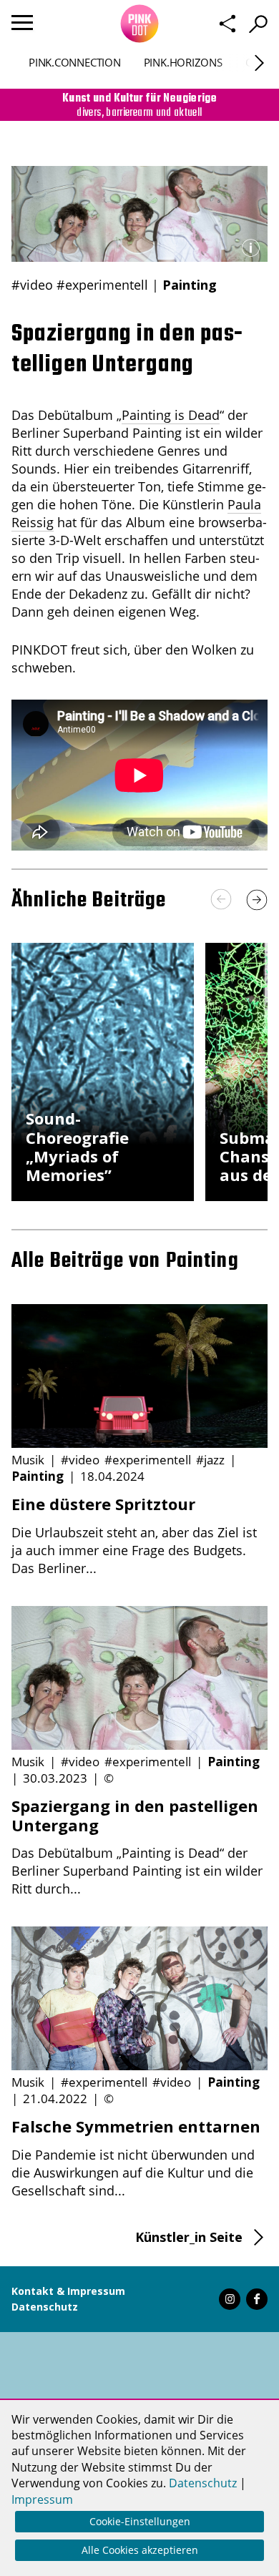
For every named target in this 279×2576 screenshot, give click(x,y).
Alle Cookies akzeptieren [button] (140, 2550)
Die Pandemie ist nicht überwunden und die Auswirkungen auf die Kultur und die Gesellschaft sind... (136, 2158)
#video (32, 285)
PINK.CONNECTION (75, 62)
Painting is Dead (171, 415)
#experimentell (102, 285)
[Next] (259, 63)
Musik (28, 1460)
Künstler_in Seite (189, 2237)
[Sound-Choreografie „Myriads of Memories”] (103, 1196)
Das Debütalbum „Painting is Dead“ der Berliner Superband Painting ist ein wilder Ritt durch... (137, 1847)
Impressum (42, 2499)
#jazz (210, 1460)
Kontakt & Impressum (68, 2291)
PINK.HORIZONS (183, 62)
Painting (190, 285)
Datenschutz (45, 2307)
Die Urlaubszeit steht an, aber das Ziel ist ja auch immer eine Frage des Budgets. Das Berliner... (134, 1535)
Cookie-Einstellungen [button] (140, 2521)
